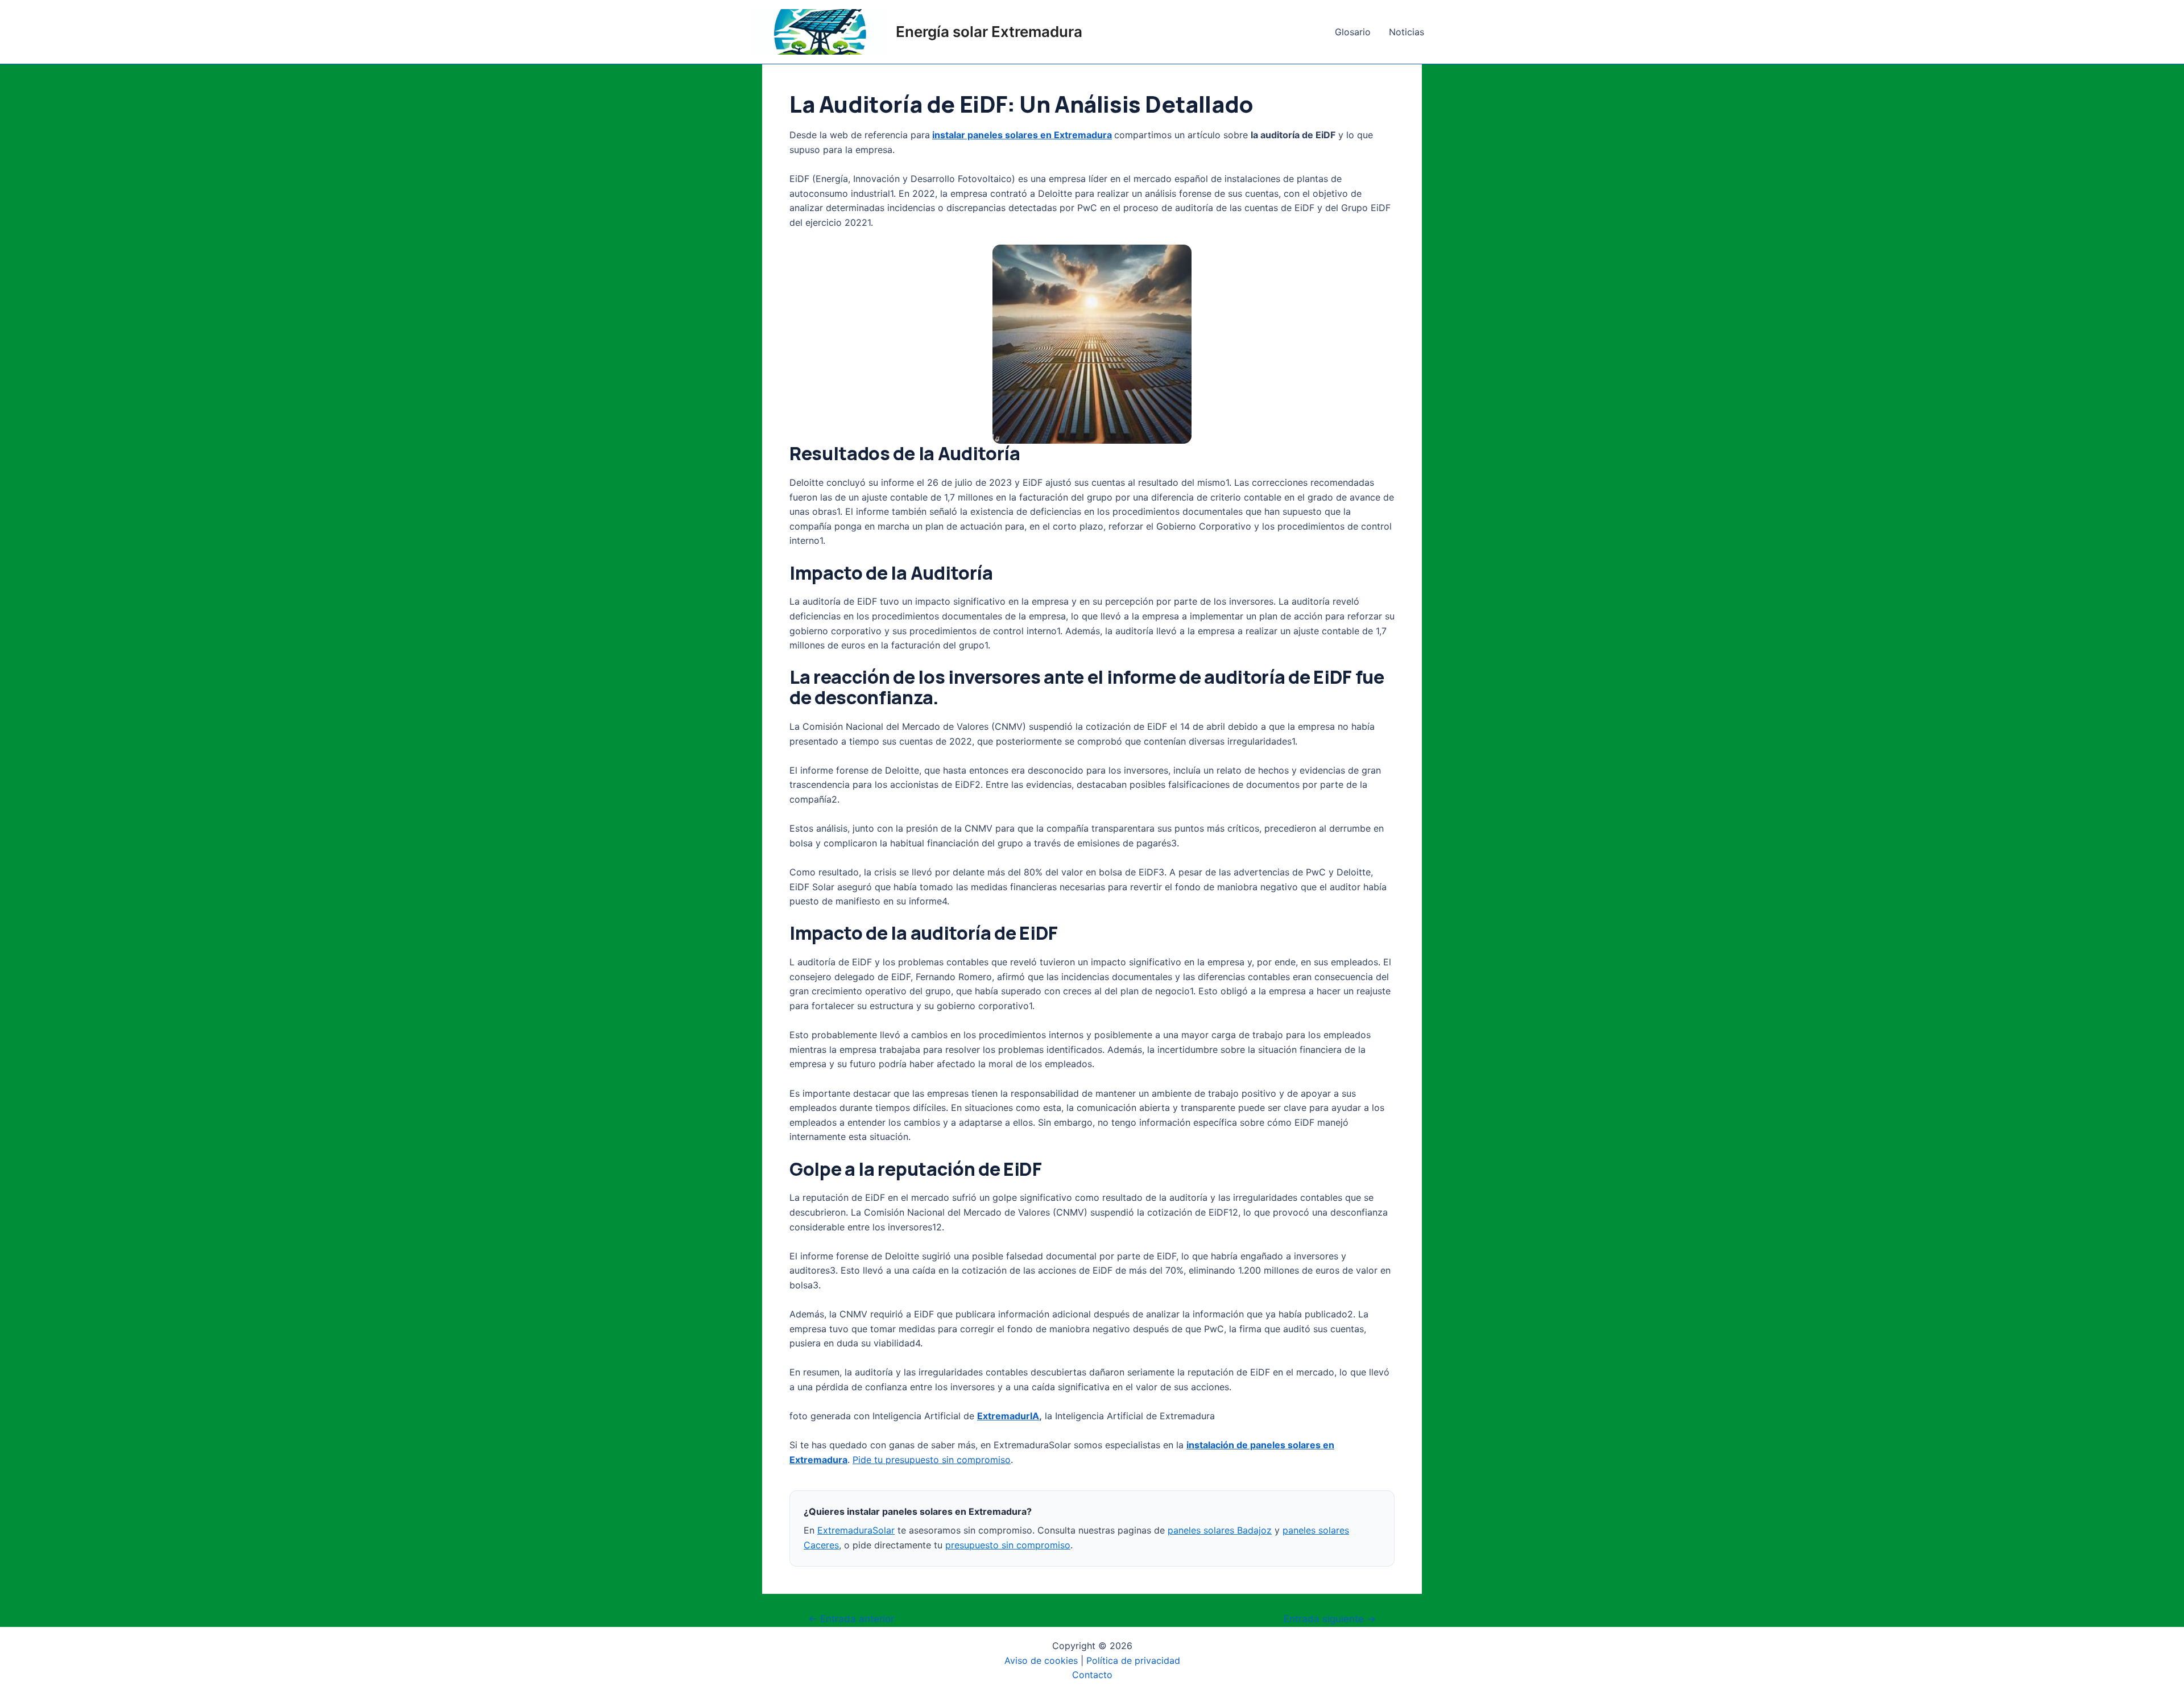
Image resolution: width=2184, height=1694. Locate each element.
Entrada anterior (851, 1619)
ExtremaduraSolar (856, 1530)
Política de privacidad (1133, 1660)
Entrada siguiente (1330, 1619)
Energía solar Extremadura (989, 32)
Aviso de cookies (1041, 1660)
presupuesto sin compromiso (1008, 1545)
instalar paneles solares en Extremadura (1022, 135)
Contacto (1092, 1675)
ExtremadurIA (1008, 1416)
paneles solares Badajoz (1220, 1530)
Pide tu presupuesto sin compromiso (932, 1460)
